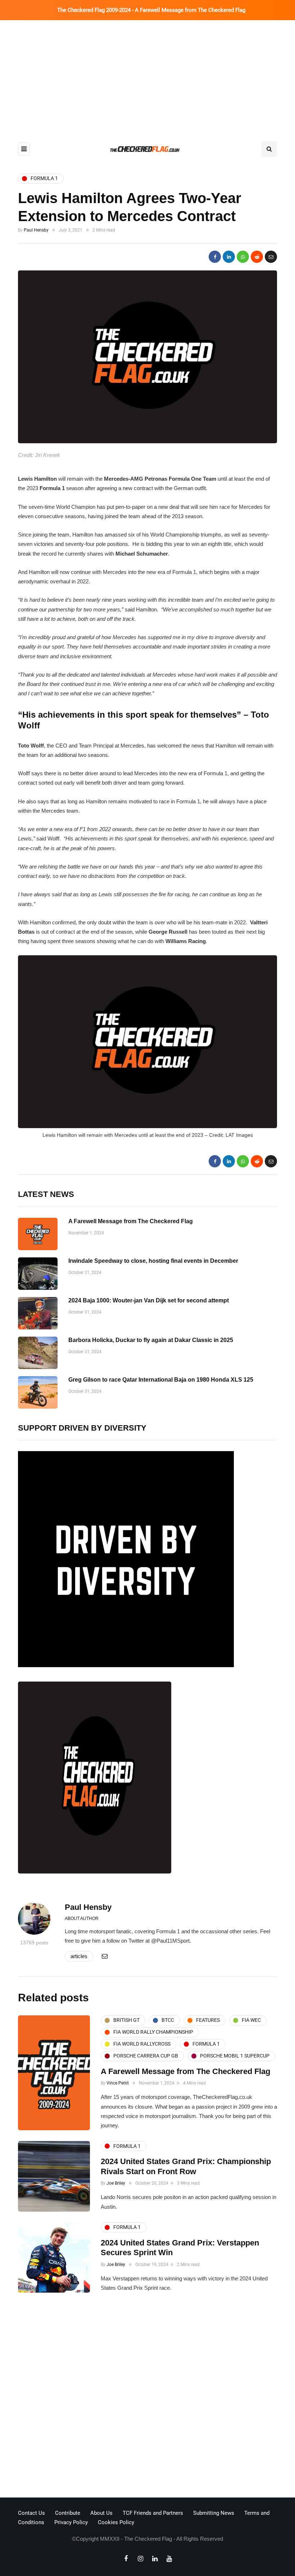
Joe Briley (116, 2183)
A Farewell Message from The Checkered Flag (131, 1221)
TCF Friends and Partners (153, 2513)
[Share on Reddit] (257, 257)
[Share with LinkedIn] (229, 257)
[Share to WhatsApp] (243, 257)
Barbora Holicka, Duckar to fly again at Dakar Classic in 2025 (151, 1340)
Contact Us (31, 2513)
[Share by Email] (271, 257)
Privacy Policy (71, 2522)
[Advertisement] (147, 74)
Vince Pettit (118, 2083)
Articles (79, 1956)
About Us (101, 2513)
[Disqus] (147, 2397)
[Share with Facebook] (215, 257)
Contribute (68, 2513)
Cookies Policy (116, 2522)
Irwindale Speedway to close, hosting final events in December (153, 1261)
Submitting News (214, 2513)
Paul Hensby (36, 230)
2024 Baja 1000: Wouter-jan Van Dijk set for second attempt (149, 1300)
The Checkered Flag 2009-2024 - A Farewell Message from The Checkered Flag (151, 10)
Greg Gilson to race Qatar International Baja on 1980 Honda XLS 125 (161, 1380)
